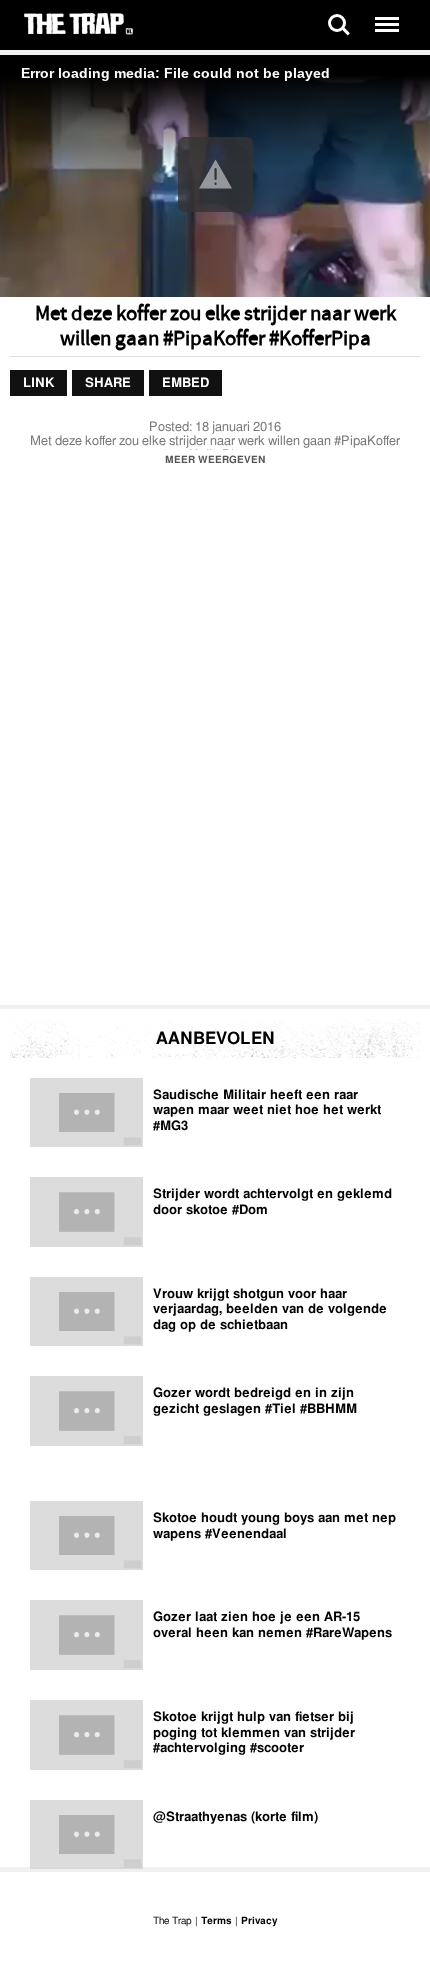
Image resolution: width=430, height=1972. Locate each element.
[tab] (38, 384)
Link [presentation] (38, 383)
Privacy (259, 1921)
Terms (216, 1921)
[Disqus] (215, 741)
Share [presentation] (108, 383)
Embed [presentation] (185, 383)
